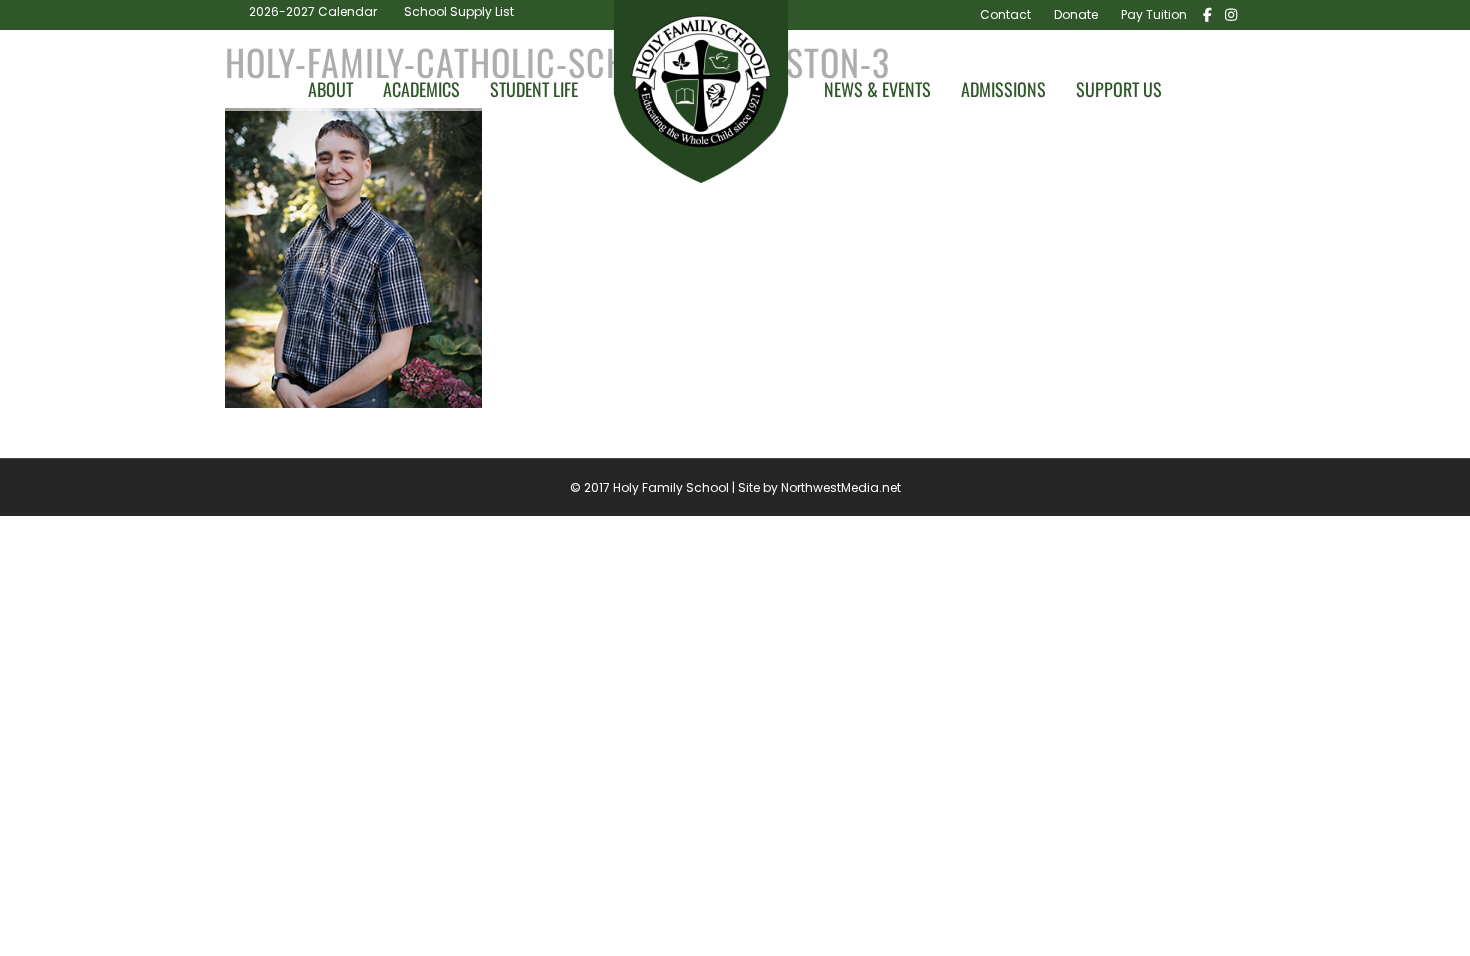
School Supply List (459, 11)
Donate (1076, 14)
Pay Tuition (1154, 14)
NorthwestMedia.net (841, 487)
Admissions (1003, 89)
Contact (1005, 14)
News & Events (877, 89)
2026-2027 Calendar (313, 11)
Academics (421, 89)
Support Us (1119, 89)
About (330, 89)
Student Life (534, 89)
